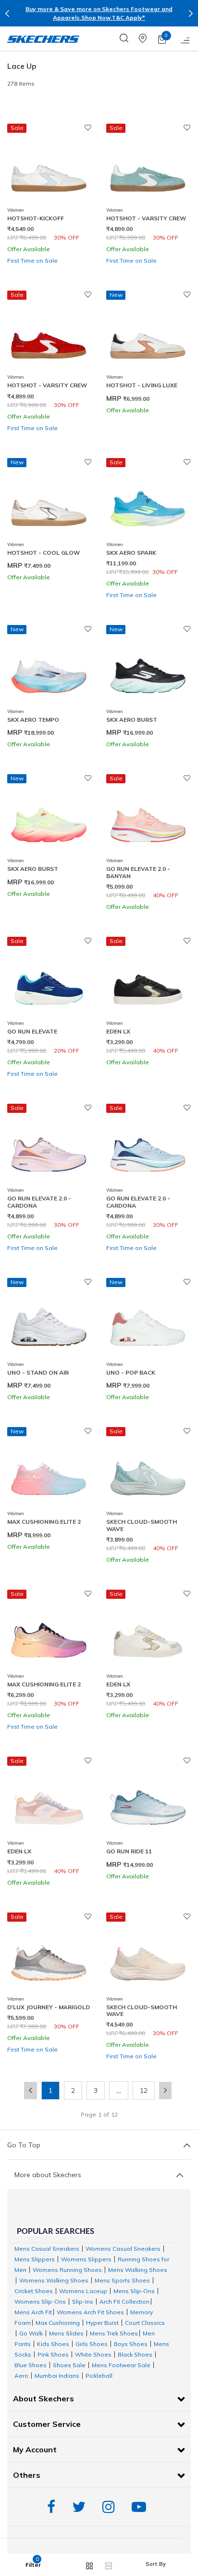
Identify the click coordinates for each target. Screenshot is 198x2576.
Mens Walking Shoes (138, 2270)
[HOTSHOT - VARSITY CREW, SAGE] (148, 166)
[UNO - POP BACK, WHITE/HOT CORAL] (148, 1320)
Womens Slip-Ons (40, 2302)
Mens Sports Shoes (122, 2280)
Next (191, 13)
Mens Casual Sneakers (47, 2249)
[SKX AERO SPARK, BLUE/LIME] (148, 500)
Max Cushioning (58, 2323)
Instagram (111, 2507)
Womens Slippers (86, 2259)
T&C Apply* (128, 18)
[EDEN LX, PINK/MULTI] (49, 1799)
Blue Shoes (31, 2365)
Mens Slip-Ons (134, 2291)
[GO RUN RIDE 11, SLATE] (148, 1799)
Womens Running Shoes (67, 2270)
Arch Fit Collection (124, 2302)
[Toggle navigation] (186, 38)
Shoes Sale (69, 2365)
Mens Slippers (35, 2259)
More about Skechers (48, 2175)
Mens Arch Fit (33, 2312)
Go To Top (24, 2145)
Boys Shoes (131, 2344)
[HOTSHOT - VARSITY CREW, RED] (49, 333)
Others (27, 2475)
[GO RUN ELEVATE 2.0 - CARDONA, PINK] (49, 1146)
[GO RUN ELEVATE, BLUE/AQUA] (49, 979)
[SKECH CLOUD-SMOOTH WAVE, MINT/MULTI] (148, 1469)
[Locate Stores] (148, 38)
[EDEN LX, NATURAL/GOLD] (148, 1632)
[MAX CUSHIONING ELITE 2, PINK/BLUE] (49, 1469)
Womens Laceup (83, 2291)
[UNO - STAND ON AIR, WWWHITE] (49, 1320)
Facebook (54, 2507)
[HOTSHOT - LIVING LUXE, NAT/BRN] (148, 333)
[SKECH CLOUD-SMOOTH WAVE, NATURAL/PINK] (148, 1955)
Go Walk (31, 2333)
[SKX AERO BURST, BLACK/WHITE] (148, 667)
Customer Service (47, 2424)
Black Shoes (135, 2354)
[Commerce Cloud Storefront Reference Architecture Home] (43, 38)
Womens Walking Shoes (54, 2280)
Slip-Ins (83, 2302)
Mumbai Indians (57, 2376)
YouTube (141, 2507)
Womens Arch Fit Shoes (90, 2312)
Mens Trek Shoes (114, 2333)
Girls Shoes (92, 2344)
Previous (7, 13)
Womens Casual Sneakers (123, 2249)
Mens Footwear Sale (121, 2365)
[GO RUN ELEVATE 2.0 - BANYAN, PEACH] (148, 816)
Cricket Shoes (34, 2291)
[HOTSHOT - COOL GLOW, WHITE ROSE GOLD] (49, 500)
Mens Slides (66, 2333)
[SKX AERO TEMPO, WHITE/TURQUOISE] (49, 667)
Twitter (81, 2507)
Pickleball (99, 2376)
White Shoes (93, 2354)
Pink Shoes (53, 2354)
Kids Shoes (53, 2344)
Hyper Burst (102, 2323)
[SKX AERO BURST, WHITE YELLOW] (49, 816)
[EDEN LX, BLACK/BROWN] (148, 979)
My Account (35, 2449)
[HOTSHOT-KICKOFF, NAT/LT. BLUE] (49, 166)
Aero (21, 2376)
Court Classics (145, 2323)
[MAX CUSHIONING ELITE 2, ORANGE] (49, 1632)
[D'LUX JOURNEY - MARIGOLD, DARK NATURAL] (49, 1955)
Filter (33, 2565)
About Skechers (43, 2398)
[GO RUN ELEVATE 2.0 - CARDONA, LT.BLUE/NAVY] (148, 1146)
